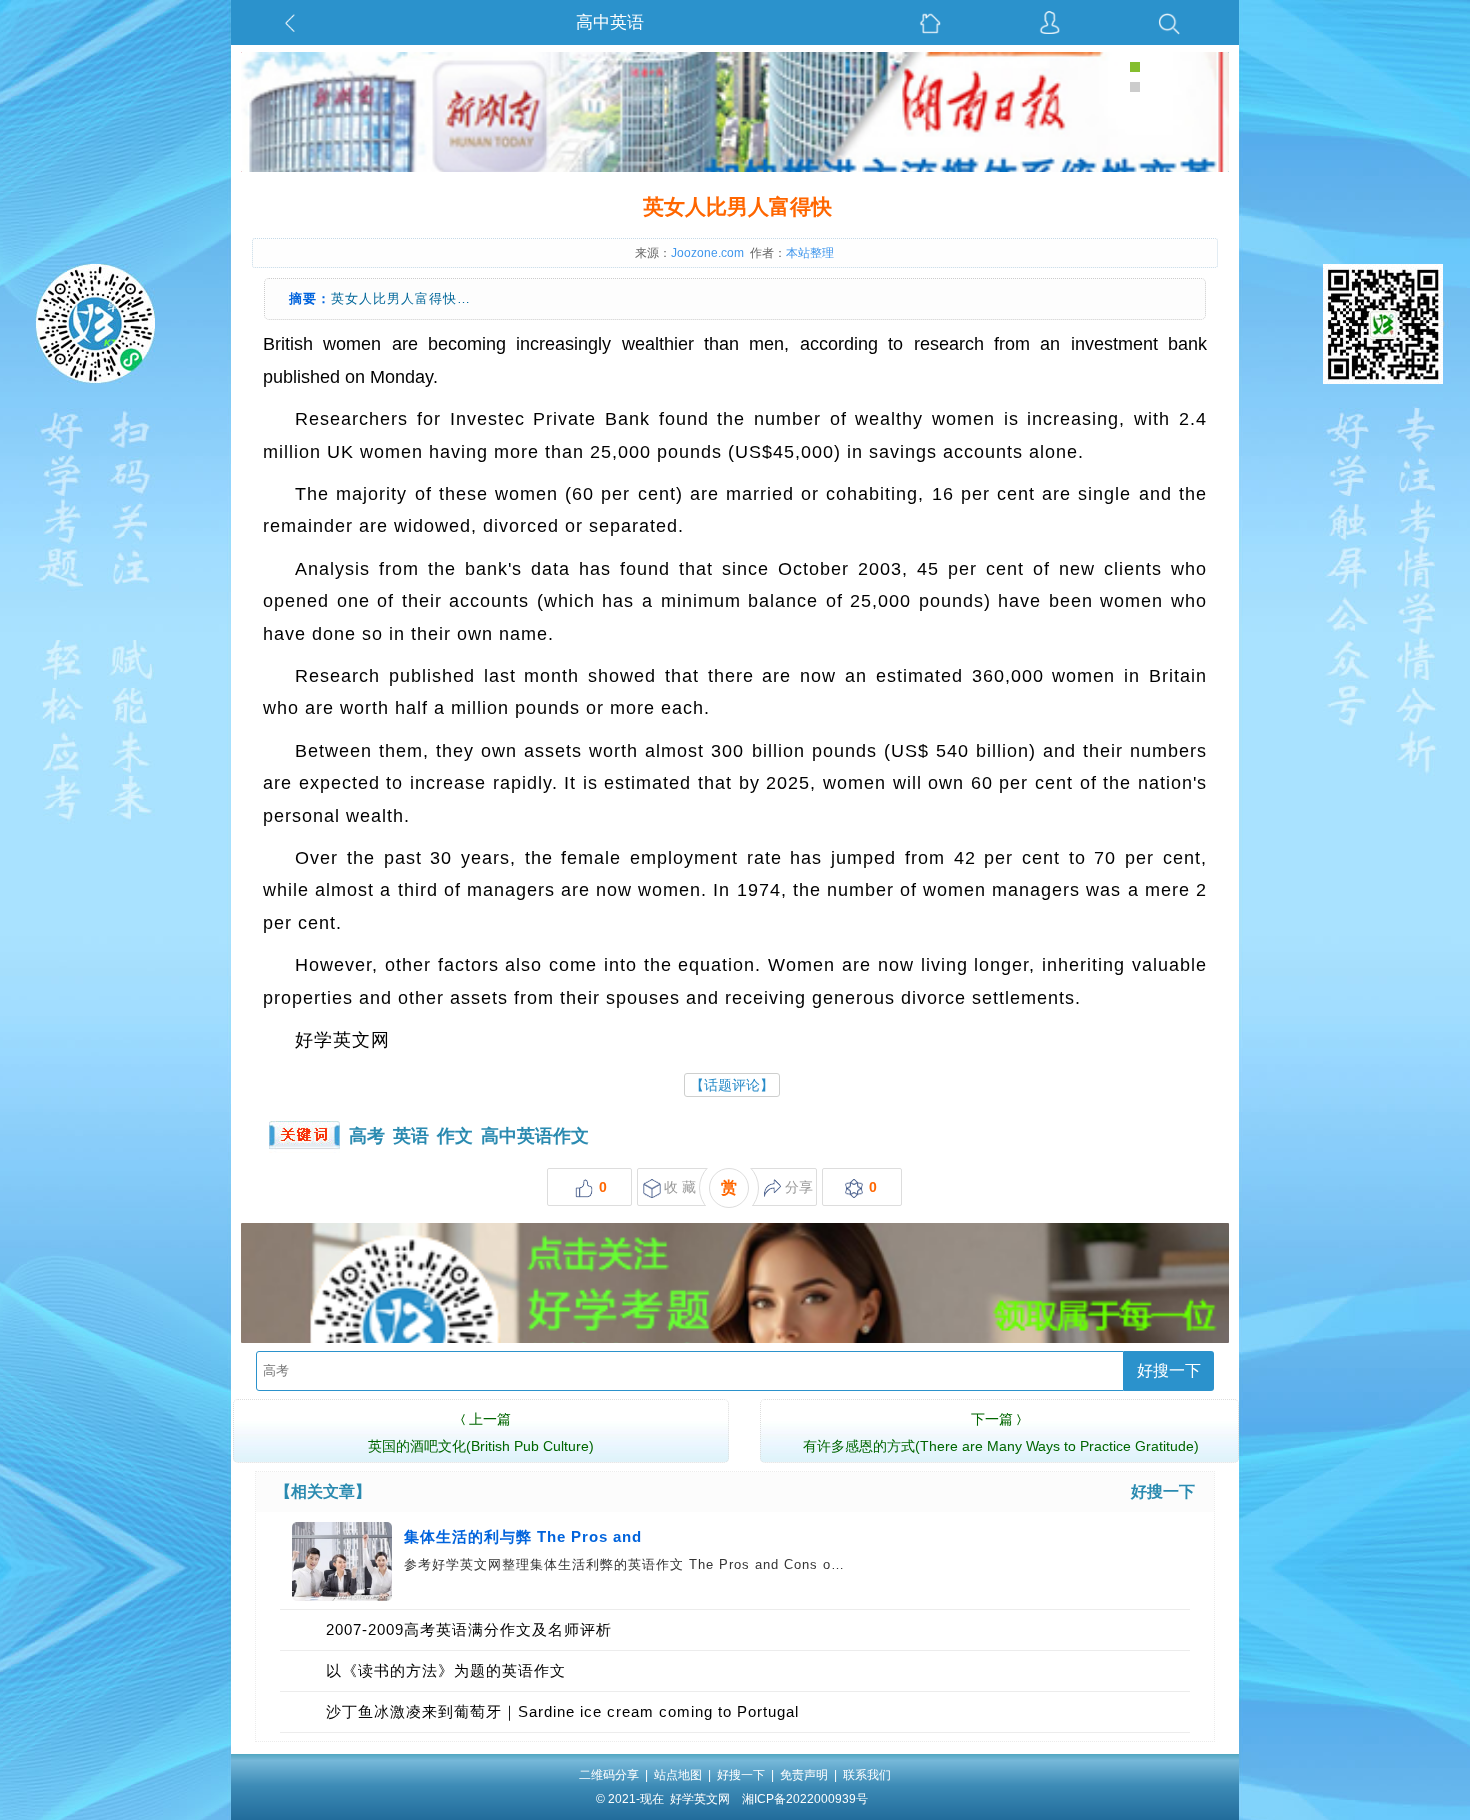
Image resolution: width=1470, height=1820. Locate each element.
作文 (455, 1136)
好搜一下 (1169, 1370)
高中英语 (610, 22)
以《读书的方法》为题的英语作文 (446, 1670)
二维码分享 (609, 1775)
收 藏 (680, 1187)
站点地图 (678, 1775)
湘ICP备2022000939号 (805, 1799)
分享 (799, 1187)
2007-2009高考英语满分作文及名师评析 (469, 1629)
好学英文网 (700, 1799)
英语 (411, 1136)
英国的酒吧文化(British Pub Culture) (481, 1432)
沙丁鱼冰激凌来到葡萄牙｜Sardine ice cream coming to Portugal (562, 1711)
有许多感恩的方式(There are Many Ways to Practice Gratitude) (1001, 1432)
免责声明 (804, 1775)
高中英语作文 (535, 1136)
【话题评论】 (732, 1085)
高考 (367, 1136)
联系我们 (867, 1775)
